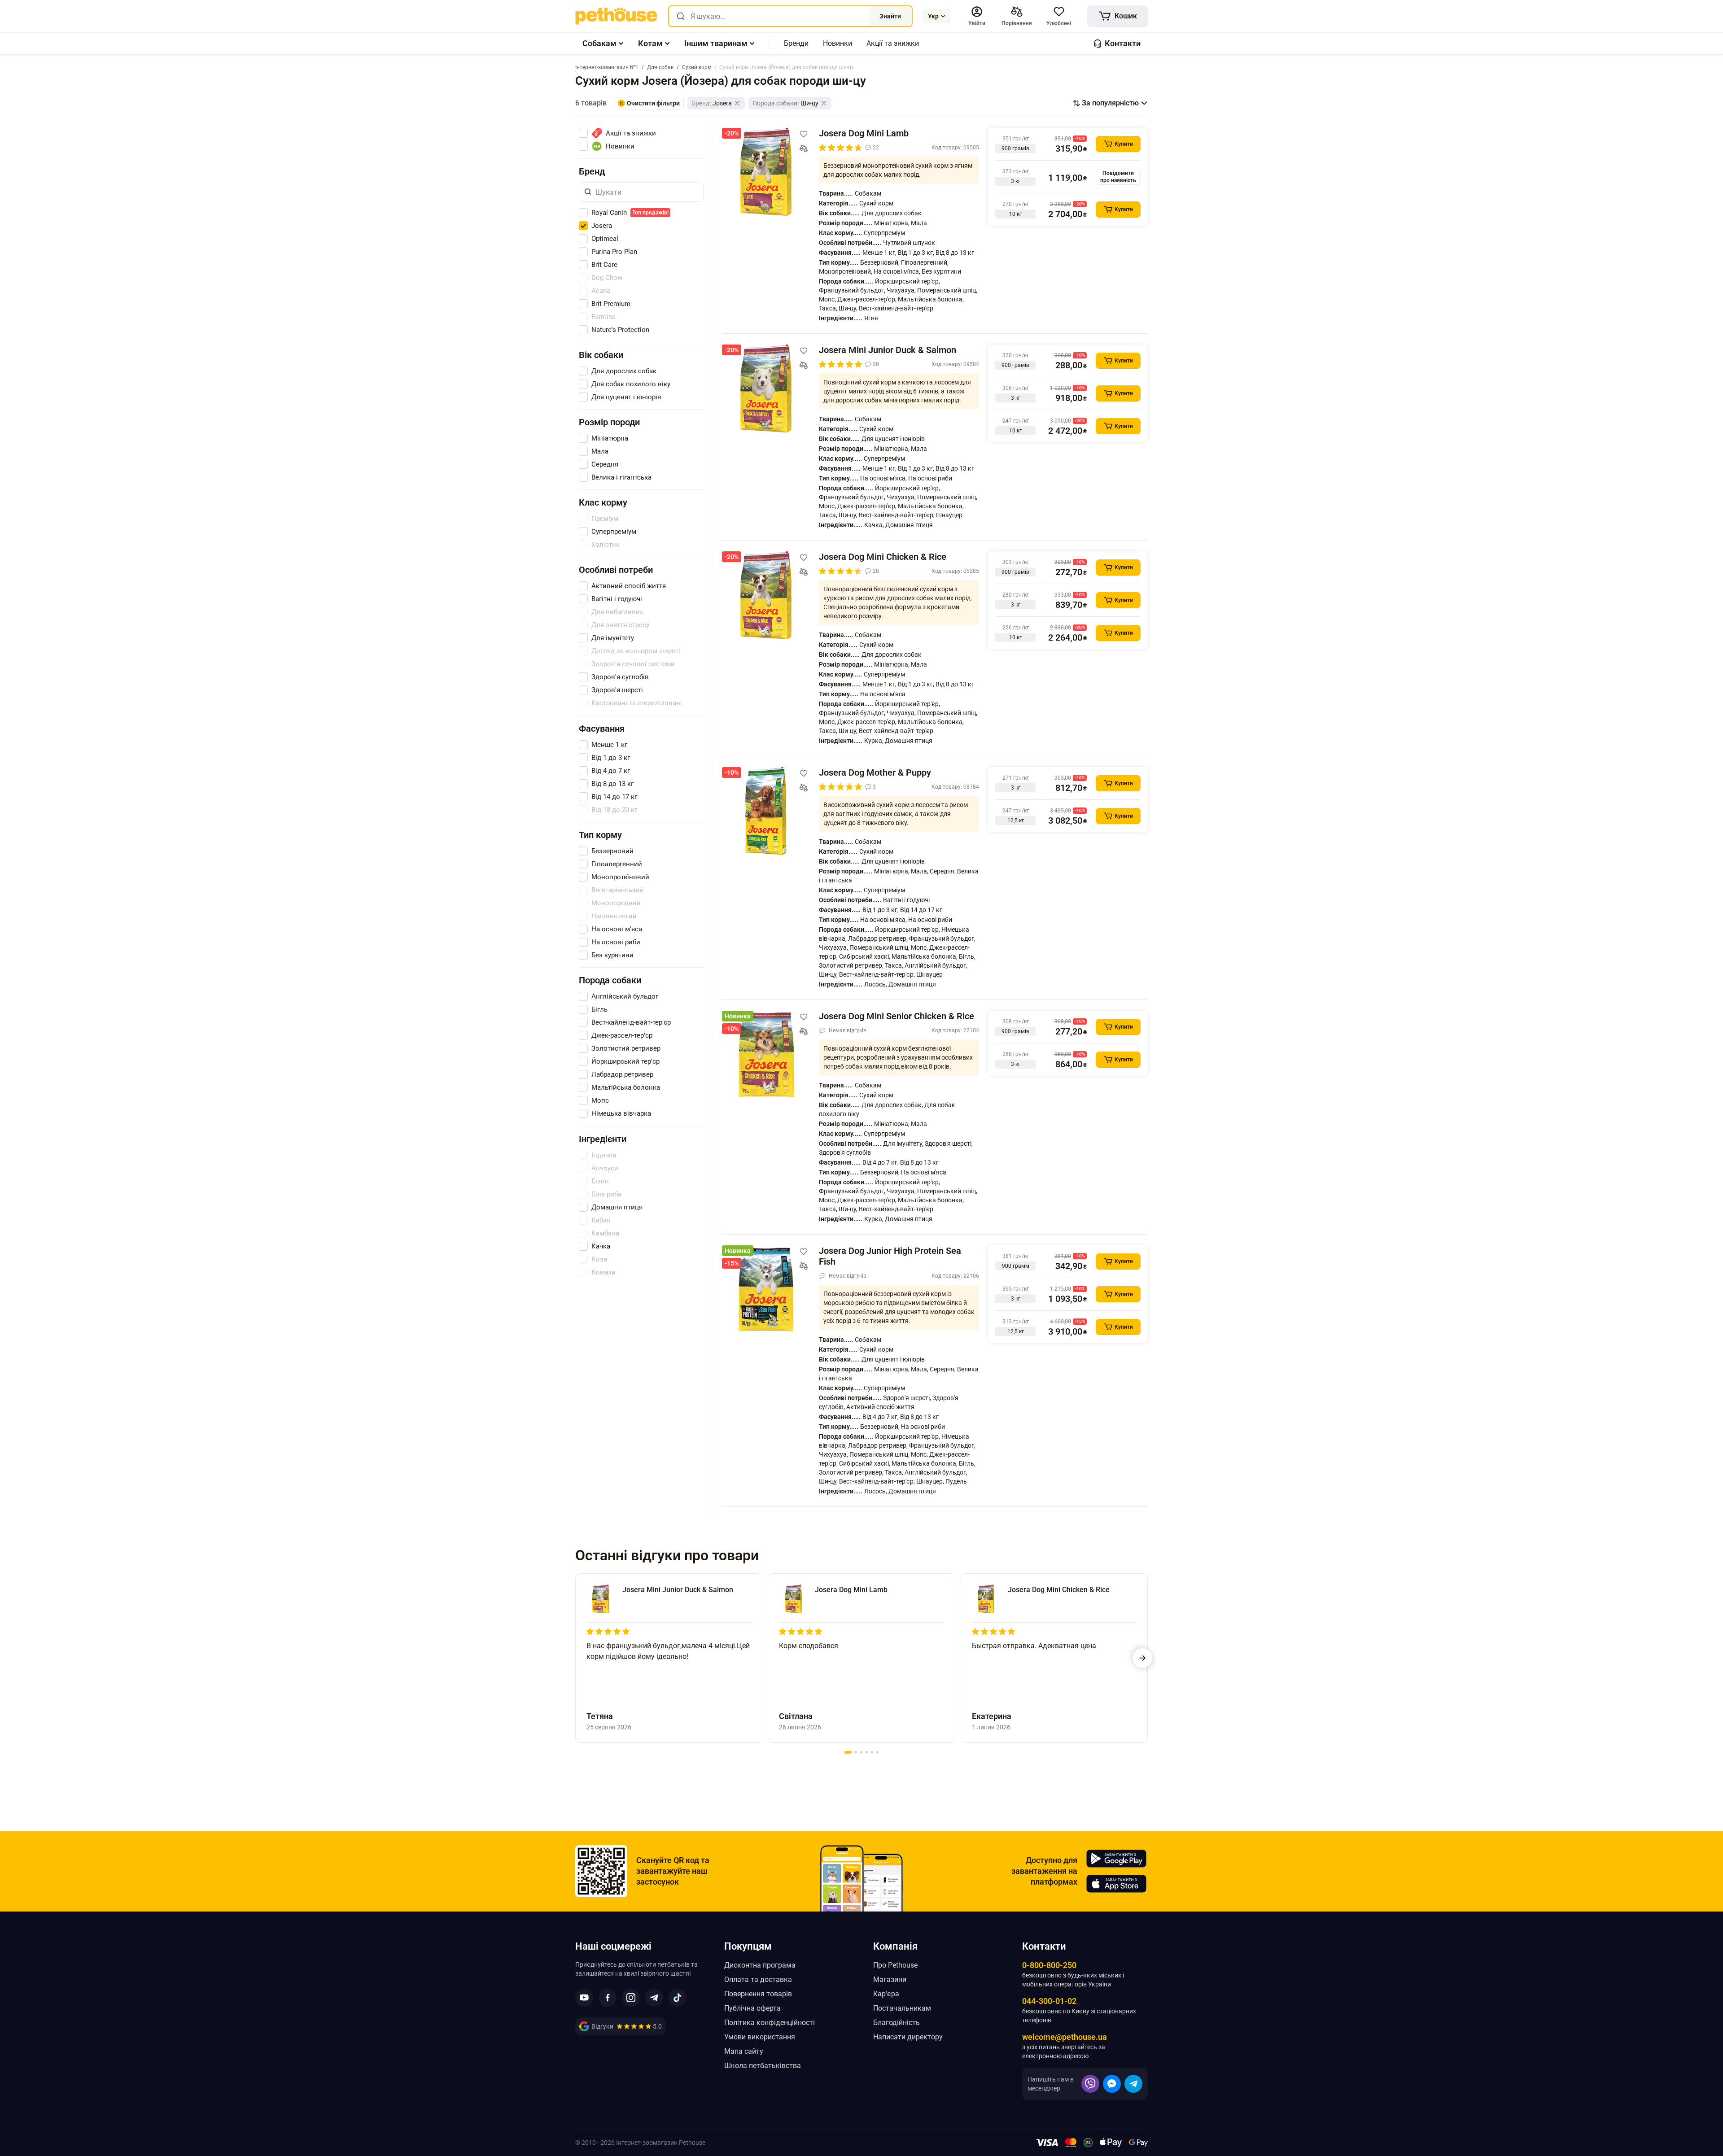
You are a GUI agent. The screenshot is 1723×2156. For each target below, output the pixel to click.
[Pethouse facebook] (608, 1998)
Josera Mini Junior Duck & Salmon (888, 350)
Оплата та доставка (758, 1979)
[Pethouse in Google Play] (1116, 1859)
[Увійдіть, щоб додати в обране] (804, 134)
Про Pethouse (895, 1965)
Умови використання (760, 2037)
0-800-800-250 (1049, 1965)
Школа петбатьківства (763, 2066)
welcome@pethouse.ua (1065, 2037)
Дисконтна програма (760, 1965)
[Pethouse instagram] (631, 1998)
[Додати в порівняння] (804, 148)
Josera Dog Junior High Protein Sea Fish (890, 1256)
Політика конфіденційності (770, 2023)
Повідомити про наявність (1118, 177)
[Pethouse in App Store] (1116, 1884)
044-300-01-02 (1049, 2001)
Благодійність (896, 2023)
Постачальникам (902, 2008)
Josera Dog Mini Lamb (864, 133)
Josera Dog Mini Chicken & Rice (883, 557)
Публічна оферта (752, 2008)
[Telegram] (1133, 2084)
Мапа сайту (744, 2051)
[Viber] (1090, 2084)
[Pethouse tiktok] (678, 1998)
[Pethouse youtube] (584, 1998)
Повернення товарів (758, 1994)
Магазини (890, 1979)
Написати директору (908, 2037)
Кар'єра (886, 1994)
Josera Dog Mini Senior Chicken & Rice (896, 1016)
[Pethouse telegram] (654, 1998)
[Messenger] (1112, 2084)
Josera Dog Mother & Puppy (875, 772)
